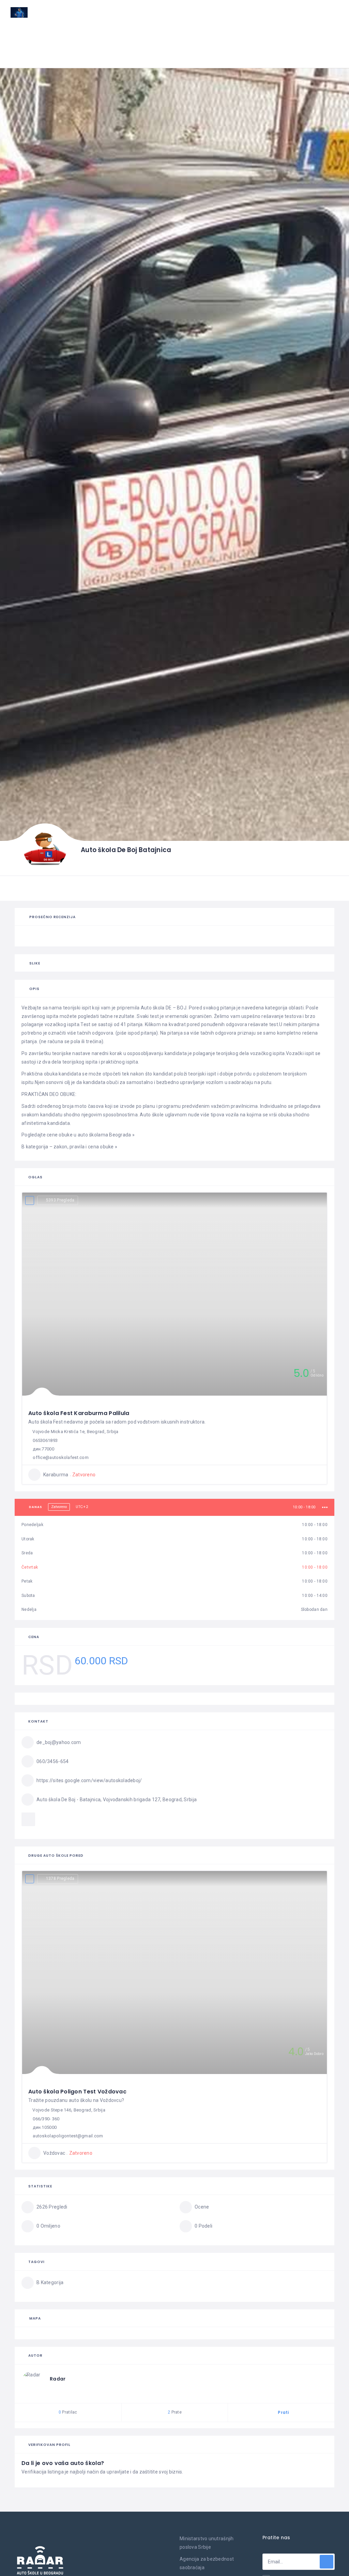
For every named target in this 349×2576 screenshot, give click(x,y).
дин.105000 (45, 2127)
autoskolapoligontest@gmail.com (68, 2136)
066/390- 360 (46, 2119)
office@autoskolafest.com (61, 1457)
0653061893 (45, 1440)
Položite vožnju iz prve (285, 36)
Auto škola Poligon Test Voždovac (77, 2092)
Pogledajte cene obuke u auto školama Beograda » (78, 1135)
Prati (283, 2412)
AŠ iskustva (229, 36)
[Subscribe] (327, 2562)
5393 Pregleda (60, 1200)
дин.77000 (43, 1449)
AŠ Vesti (162, 36)
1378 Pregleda (60, 1879)
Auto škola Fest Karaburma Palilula (79, 1413)
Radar (58, 2379)
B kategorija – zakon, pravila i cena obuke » (69, 1147)
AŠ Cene (191, 36)
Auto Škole (125, 36)
